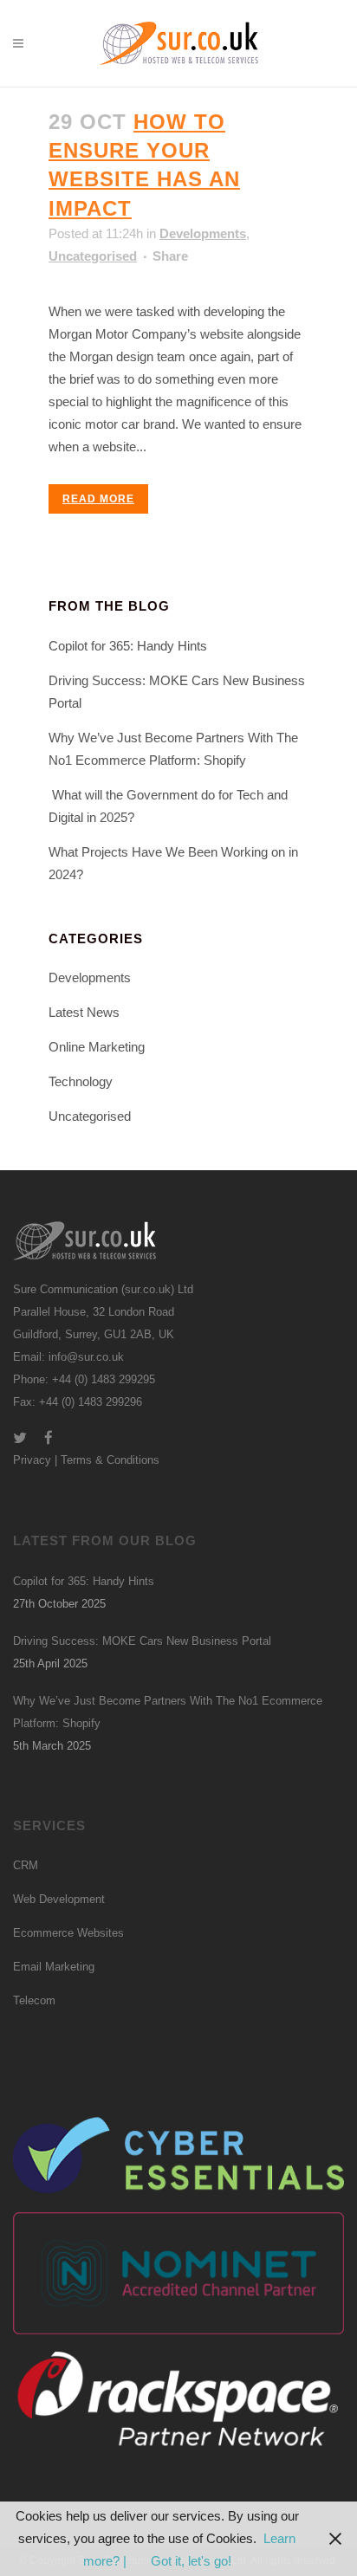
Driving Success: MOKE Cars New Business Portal (142, 1641)
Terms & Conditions (110, 1460)
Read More (98, 499)
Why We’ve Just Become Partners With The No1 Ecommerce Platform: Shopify (168, 1712)
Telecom (34, 2000)
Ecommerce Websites (68, 1933)
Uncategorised (93, 256)
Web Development (59, 1899)
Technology (81, 1081)
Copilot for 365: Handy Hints (128, 646)
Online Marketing (97, 1047)
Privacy (32, 1460)
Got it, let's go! (191, 2561)
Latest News (84, 1012)
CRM (26, 1865)
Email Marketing (54, 1967)
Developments (203, 233)
